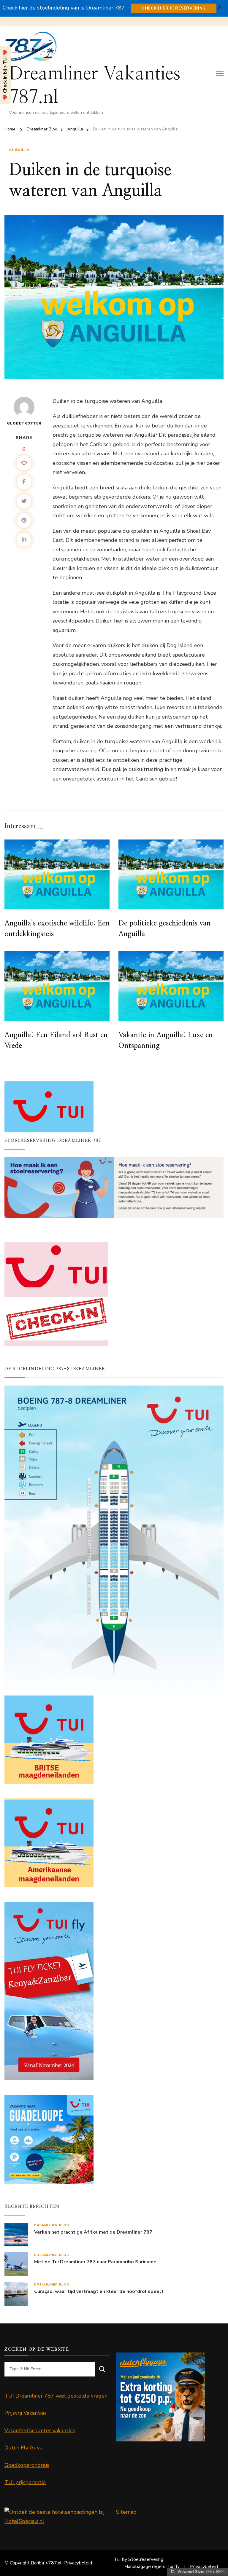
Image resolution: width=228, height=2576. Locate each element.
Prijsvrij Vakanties (26, 2413)
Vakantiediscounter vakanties (40, 2430)
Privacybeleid (78, 2563)
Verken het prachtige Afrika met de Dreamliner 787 (93, 2232)
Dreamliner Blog (52, 2225)
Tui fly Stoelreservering (139, 2559)
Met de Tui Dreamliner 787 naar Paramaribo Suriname (95, 2262)
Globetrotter (24, 423)
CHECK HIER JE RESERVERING (174, 8)
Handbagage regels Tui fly (152, 2567)
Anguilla (19, 150)
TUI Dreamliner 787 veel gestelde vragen (56, 2396)
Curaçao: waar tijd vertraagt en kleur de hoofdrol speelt (99, 2292)
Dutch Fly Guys (23, 2448)
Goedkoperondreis (27, 2465)
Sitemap (126, 2512)
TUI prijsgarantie (25, 2482)
